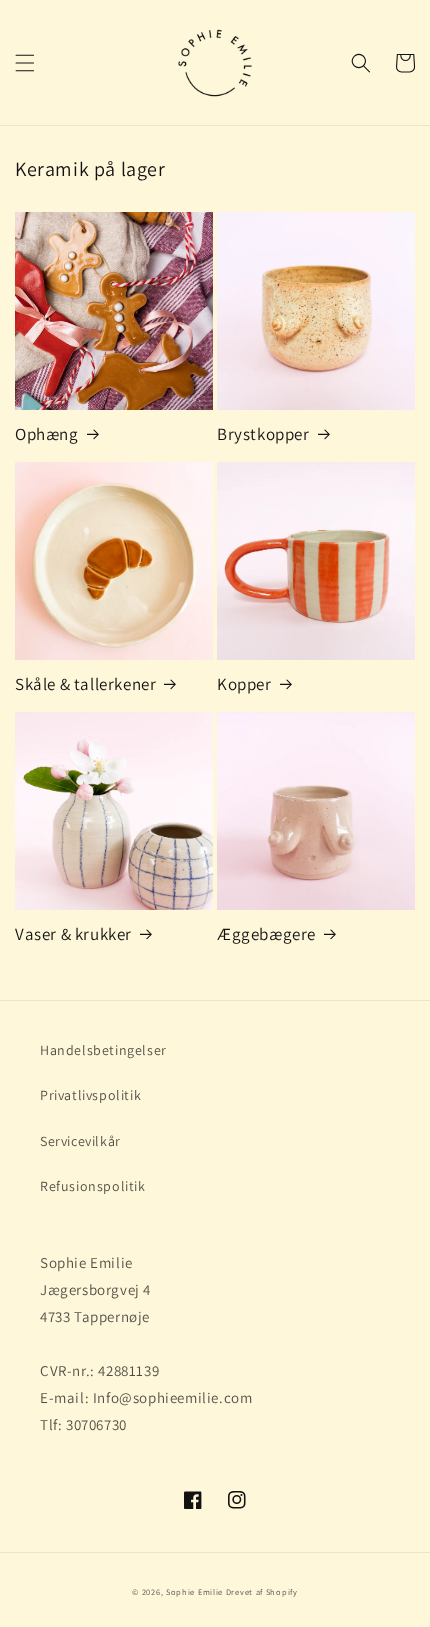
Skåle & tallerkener (85, 684)
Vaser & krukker (73, 934)
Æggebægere (266, 934)
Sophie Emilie (194, 1591)
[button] (25, 63)
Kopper (244, 684)
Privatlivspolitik (90, 1095)
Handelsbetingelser (103, 1050)
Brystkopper (263, 434)
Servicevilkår (80, 1141)
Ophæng (47, 434)
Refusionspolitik (93, 1186)
